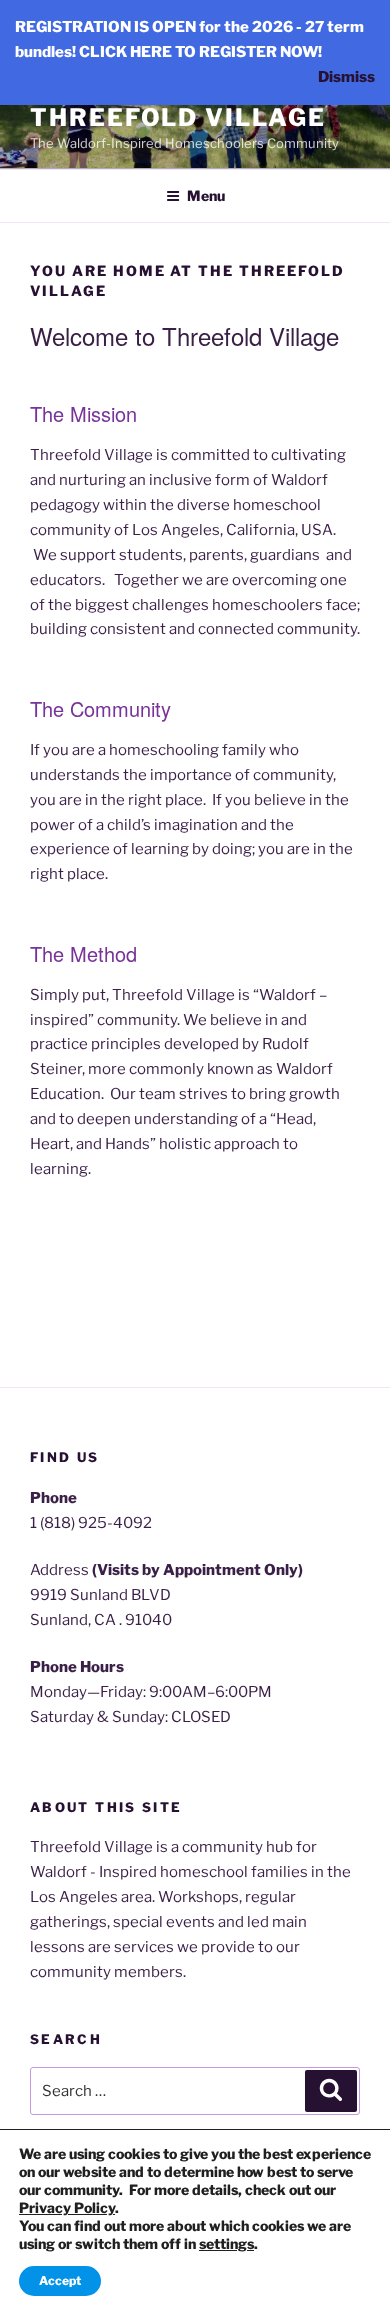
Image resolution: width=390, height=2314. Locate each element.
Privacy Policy (67, 2207)
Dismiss (346, 77)
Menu (206, 195)
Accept (60, 2280)
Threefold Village (178, 117)
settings (226, 2243)
